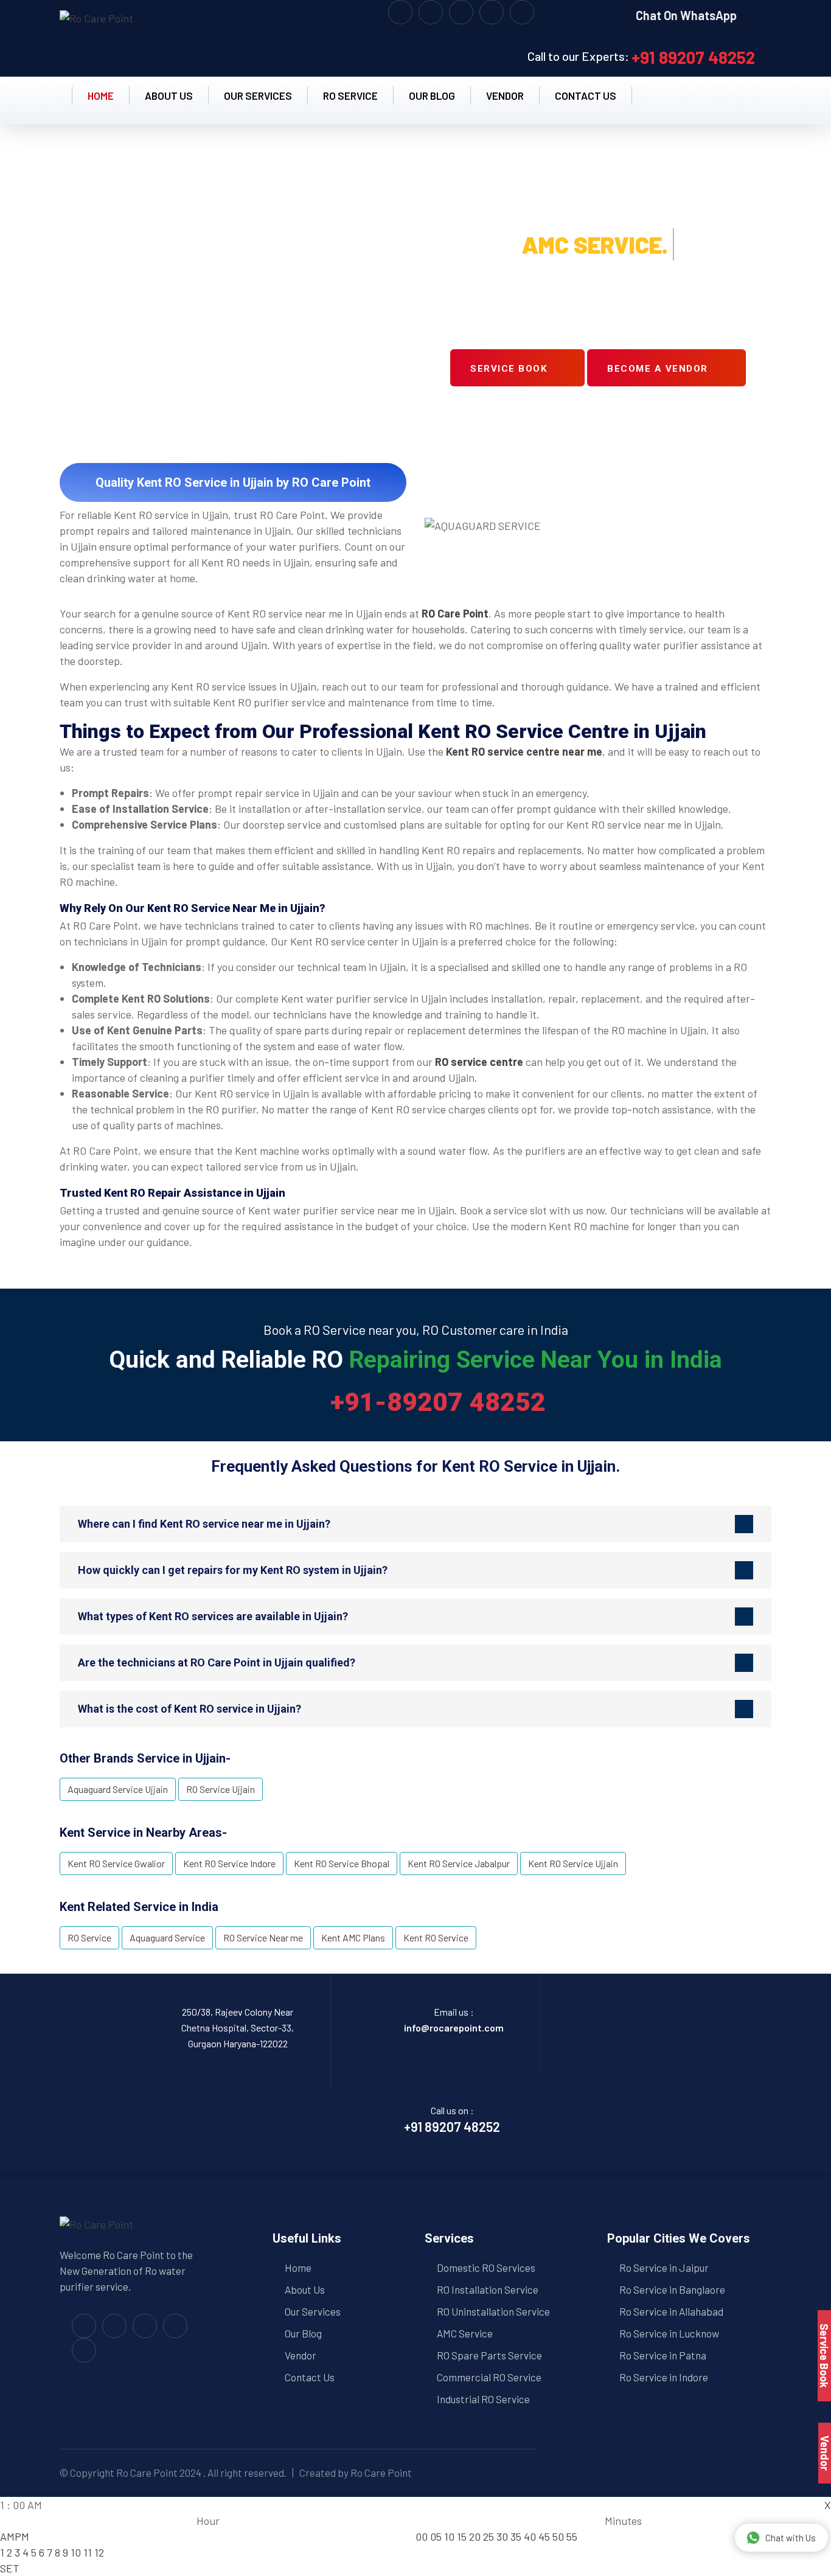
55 (572, 2536)
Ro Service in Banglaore (672, 2289)
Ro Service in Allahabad (671, 2311)
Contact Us (310, 2377)
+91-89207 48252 (438, 1402)
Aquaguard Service (167, 1937)
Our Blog (432, 96)
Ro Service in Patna (663, 2355)
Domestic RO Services (486, 2268)
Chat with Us (791, 2538)
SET (10, 2568)
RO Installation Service (488, 2289)
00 (422, 2536)
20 (475, 2536)
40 (530, 2536)
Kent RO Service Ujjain (573, 1863)
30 (502, 2536)
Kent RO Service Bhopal (342, 1863)
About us (169, 96)
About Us (305, 2289)
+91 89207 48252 (693, 57)
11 (88, 2552)
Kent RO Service (436, 1937)
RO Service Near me (263, 1937)
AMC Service (465, 2333)
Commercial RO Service (489, 2377)
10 (76, 2552)
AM (7, 2536)
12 (99, 2552)
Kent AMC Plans (353, 1937)
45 (544, 2536)
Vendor (505, 96)
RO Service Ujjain (221, 1789)
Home (101, 96)
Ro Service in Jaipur (664, 2268)
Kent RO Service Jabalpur (459, 1863)
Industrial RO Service (483, 2399)
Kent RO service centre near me (524, 751)
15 (462, 2536)
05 (436, 2536)
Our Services (258, 96)
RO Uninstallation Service (493, 2311)
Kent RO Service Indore (229, 1863)
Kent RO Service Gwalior (116, 1863)
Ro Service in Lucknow (669, 2333)
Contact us (586, 96)
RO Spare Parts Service (489, 2355)
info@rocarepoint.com (454, 2028)
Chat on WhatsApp (687, 15)
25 (489, 2536)
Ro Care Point (147, 2473)
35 (516, 2536)
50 (558, 2536)
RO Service (350, 96)
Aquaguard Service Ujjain (118, 1789)
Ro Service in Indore (664, 2377)
